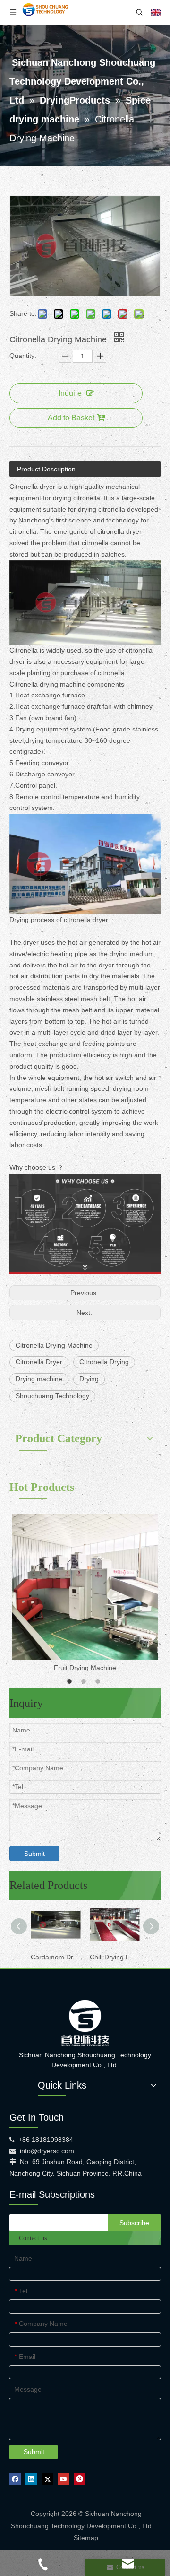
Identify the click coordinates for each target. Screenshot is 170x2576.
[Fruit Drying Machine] (85, 1587)
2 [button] (85, 1681)
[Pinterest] (80, 2479)
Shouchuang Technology (52, 1396)
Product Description (46, 469)
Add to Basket (71, 418)
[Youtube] (64, 2479)
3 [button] (99, 1681)
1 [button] (71, 1681)
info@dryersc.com (47, 2151)
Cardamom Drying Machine (55, 1957)
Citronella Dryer (39, 1362)
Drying (89, 1379)
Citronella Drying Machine (54, 1345)
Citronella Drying (104, 1362)
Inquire (70, 393)
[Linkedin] (31, 2479)
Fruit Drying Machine (85, 1668)
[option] (85, 1594)
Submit (34, 1854)
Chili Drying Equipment (115, 1957)
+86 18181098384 (46, 2140)
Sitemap (86, 2538)
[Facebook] (15, 2479)
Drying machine (39, 1379)
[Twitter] (47, 2479)
